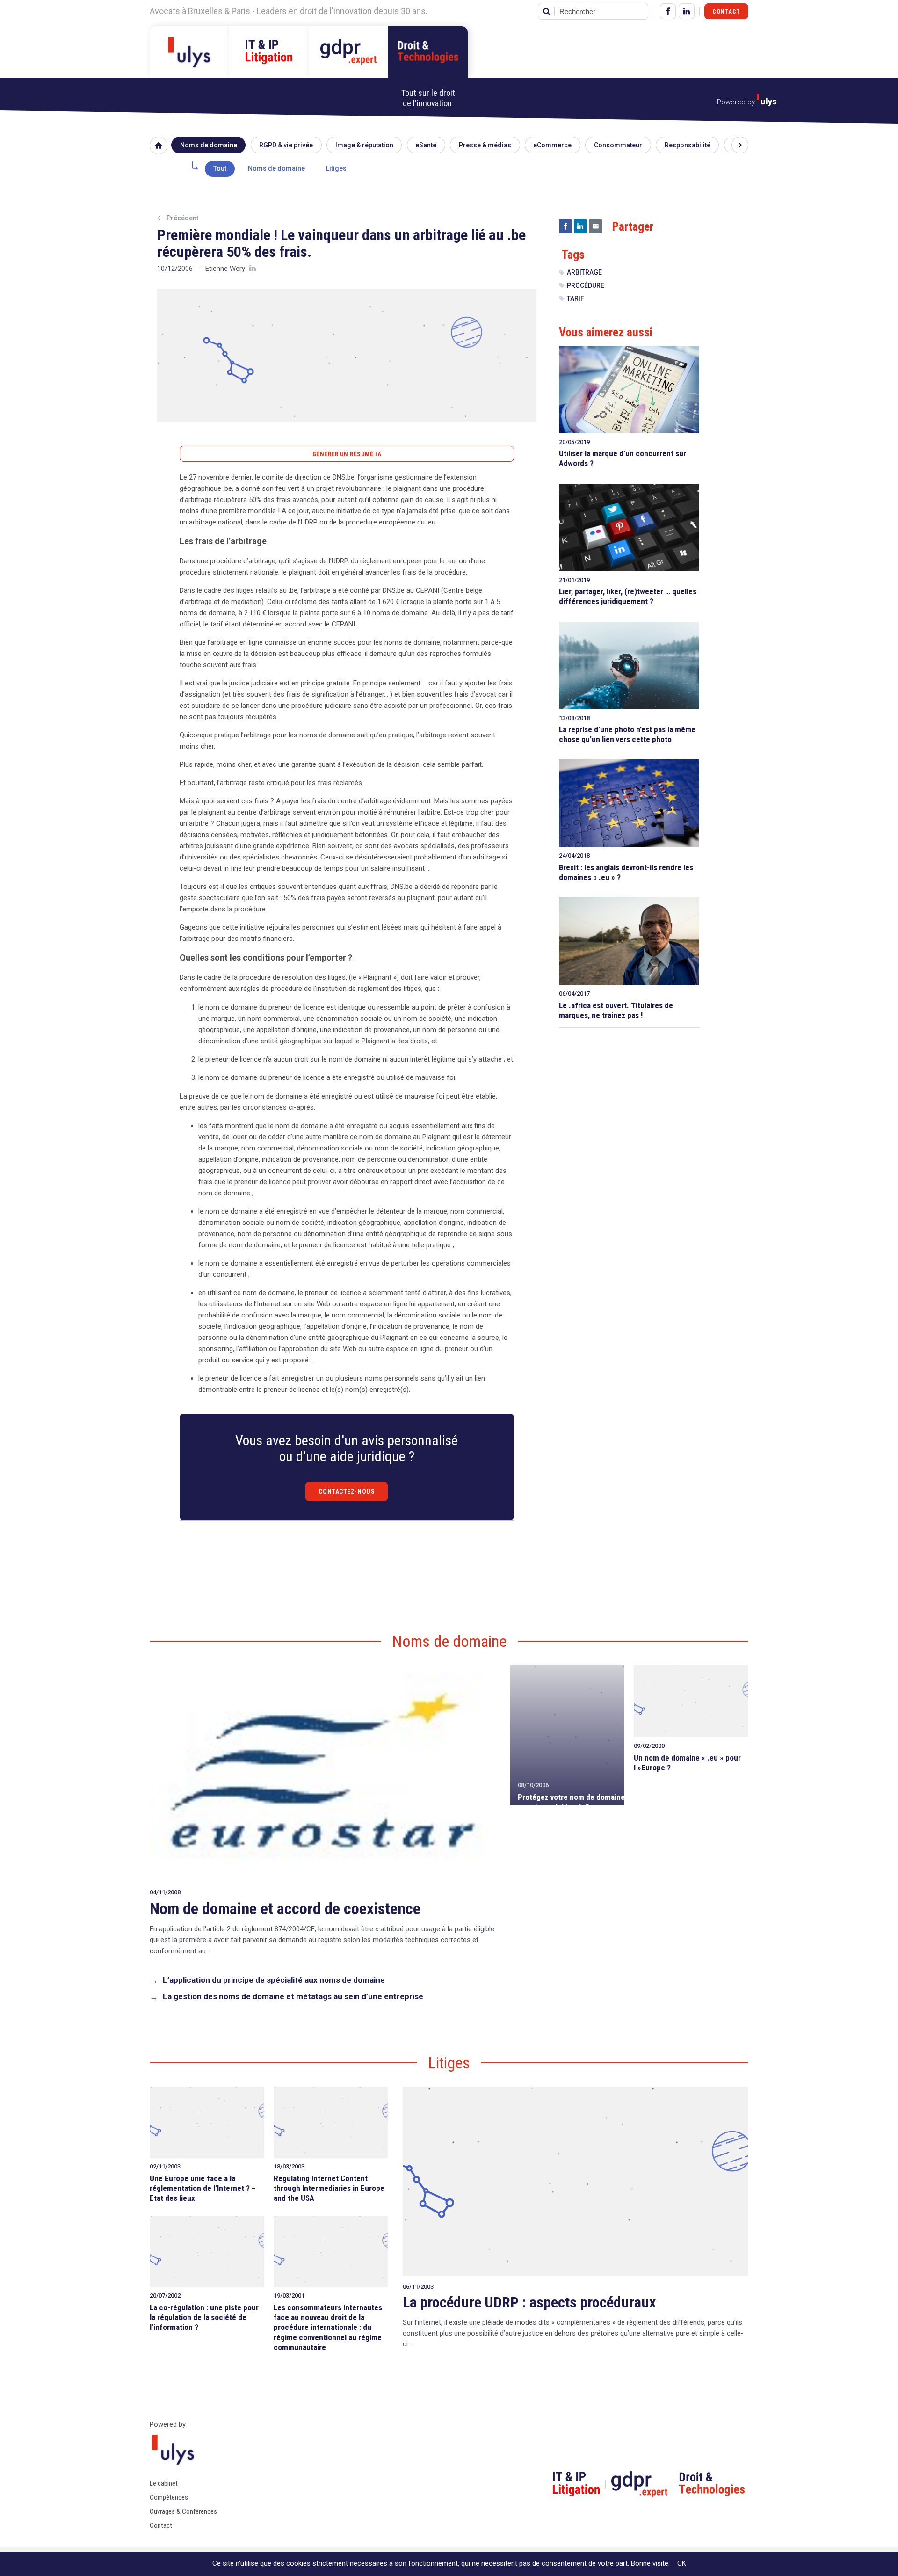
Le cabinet (164, 2483)
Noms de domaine (209, 145)
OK (682, 2563)
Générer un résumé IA (347, 454)
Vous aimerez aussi (606, 332)
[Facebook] (668, 11)
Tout (220, 168)
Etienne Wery (225, 269)
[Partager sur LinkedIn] (580, 226)
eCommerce (552, 145)
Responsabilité (688, 145)
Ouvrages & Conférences (183, 2511)
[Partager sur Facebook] (565, 226)
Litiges (336, 168)
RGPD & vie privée (286, 145)
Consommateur (618, 145)
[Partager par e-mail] (596, 226)
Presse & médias (485, 145)
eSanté (426, 145)
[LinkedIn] (687, 11)
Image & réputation (364, 145)
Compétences (169, 2497)
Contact (726, 11)
